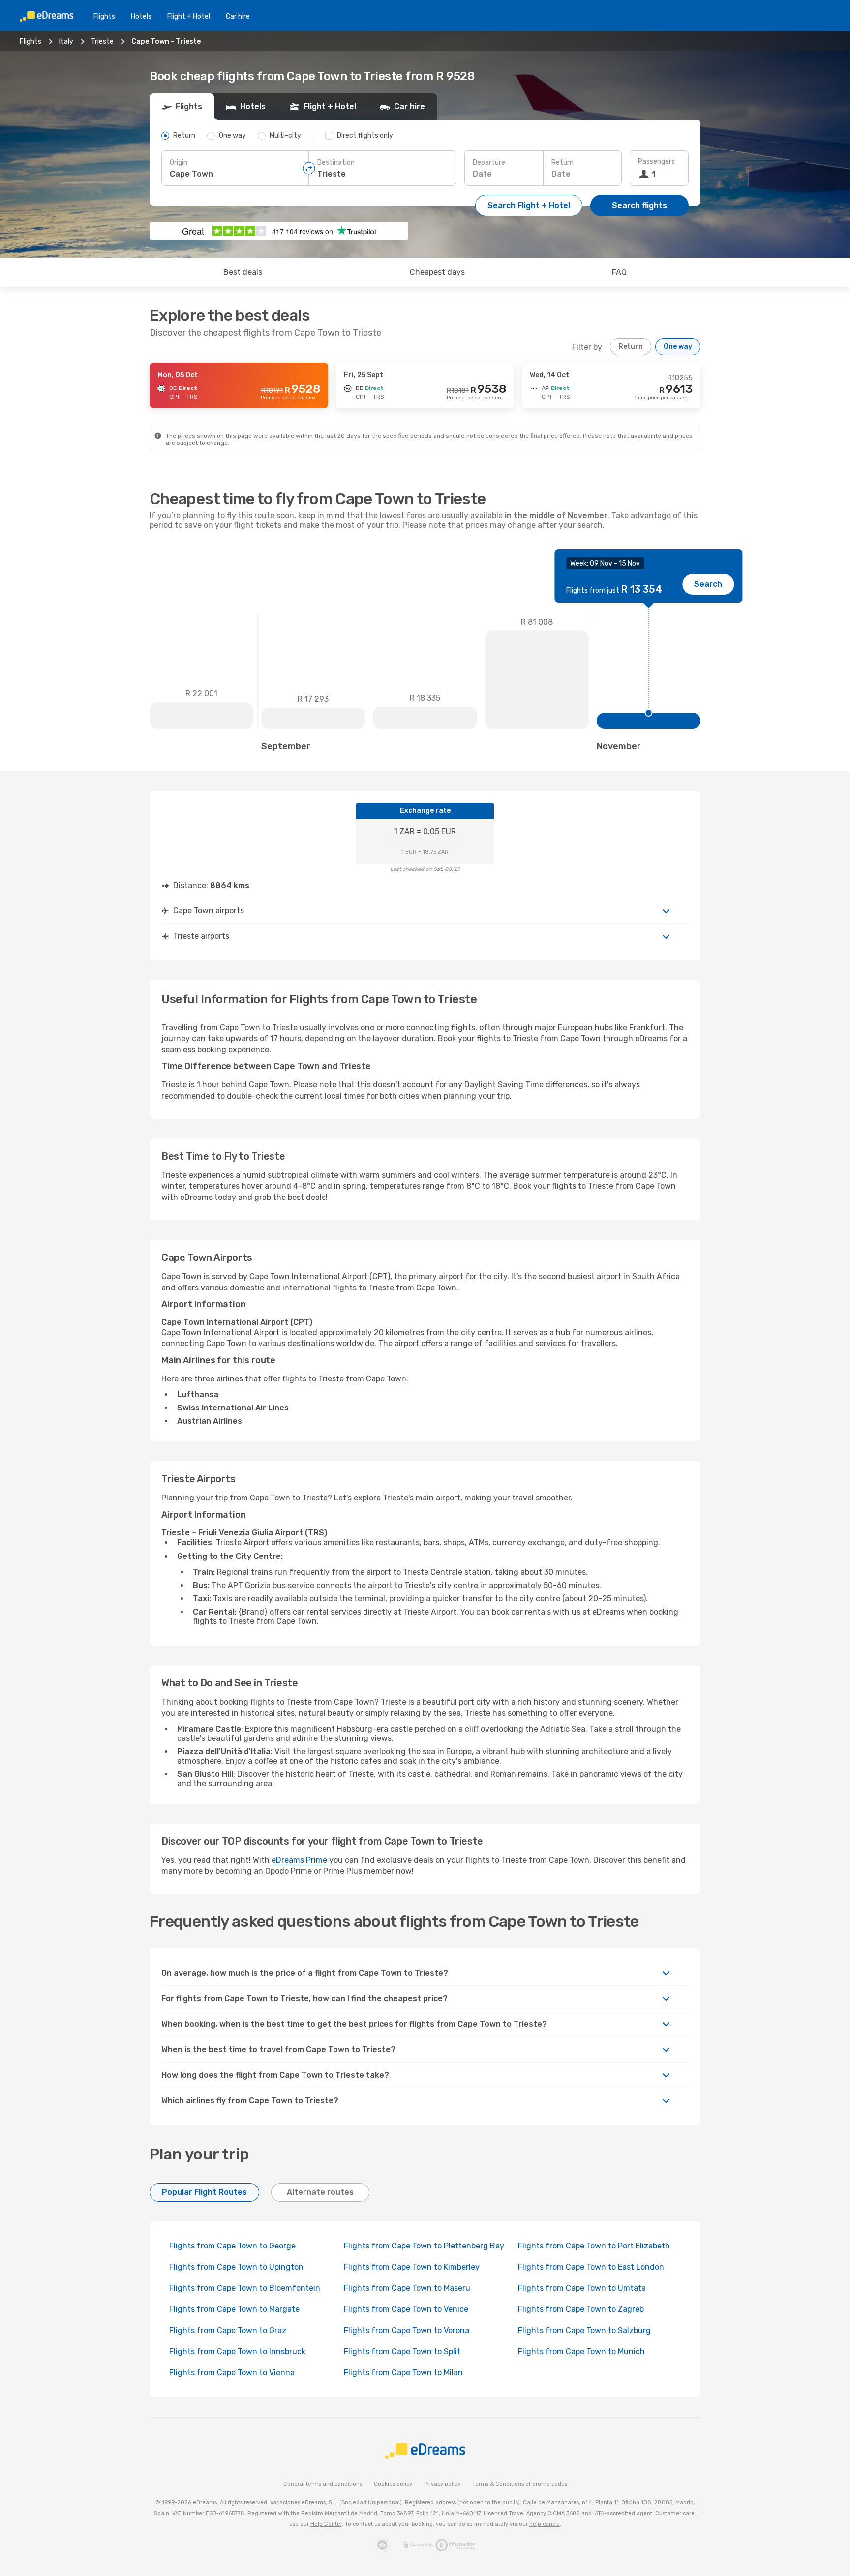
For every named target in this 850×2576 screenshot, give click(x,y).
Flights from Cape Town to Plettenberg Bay (424, 2246)
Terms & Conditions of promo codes (520, 2484)
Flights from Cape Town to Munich (581, 2351)
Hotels (141, 16)
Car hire (238, 16)
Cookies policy (393, 2484)
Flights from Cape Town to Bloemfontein (245, 2288)
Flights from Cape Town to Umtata (582, 2288)
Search (708, 584)
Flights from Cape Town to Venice (406, 2309)
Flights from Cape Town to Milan (403, 2373)
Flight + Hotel (189, 16)
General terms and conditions (323, 2484)
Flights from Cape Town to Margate (234, 2309)
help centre (545, 2524)
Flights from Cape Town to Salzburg (584, 2330)
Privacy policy (442, 2484)
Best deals (243, 272)
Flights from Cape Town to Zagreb (581, 2309)
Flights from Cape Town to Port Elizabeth (594, 2246)
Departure (489, 163)
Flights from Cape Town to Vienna (232, 2373)
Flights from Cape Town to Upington (236, 2267)
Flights (104, 16)
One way (678, 346)
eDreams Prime (299, 1860)
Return (562, 163)
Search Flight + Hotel (529, 205)
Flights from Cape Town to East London (591, 2267)
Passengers (656, 162)
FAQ (619, 272)
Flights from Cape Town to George (232, 2246)
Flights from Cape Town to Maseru (407, 2288)
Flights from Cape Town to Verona (407, 2330)
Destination (336, 163)
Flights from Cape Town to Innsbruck (237, 2351)
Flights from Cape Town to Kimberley (412, 2267)
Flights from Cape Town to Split (402, 2351)
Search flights (639, 205)
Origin (179, 163)
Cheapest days (437, 272)
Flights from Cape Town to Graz (228, 2330)
